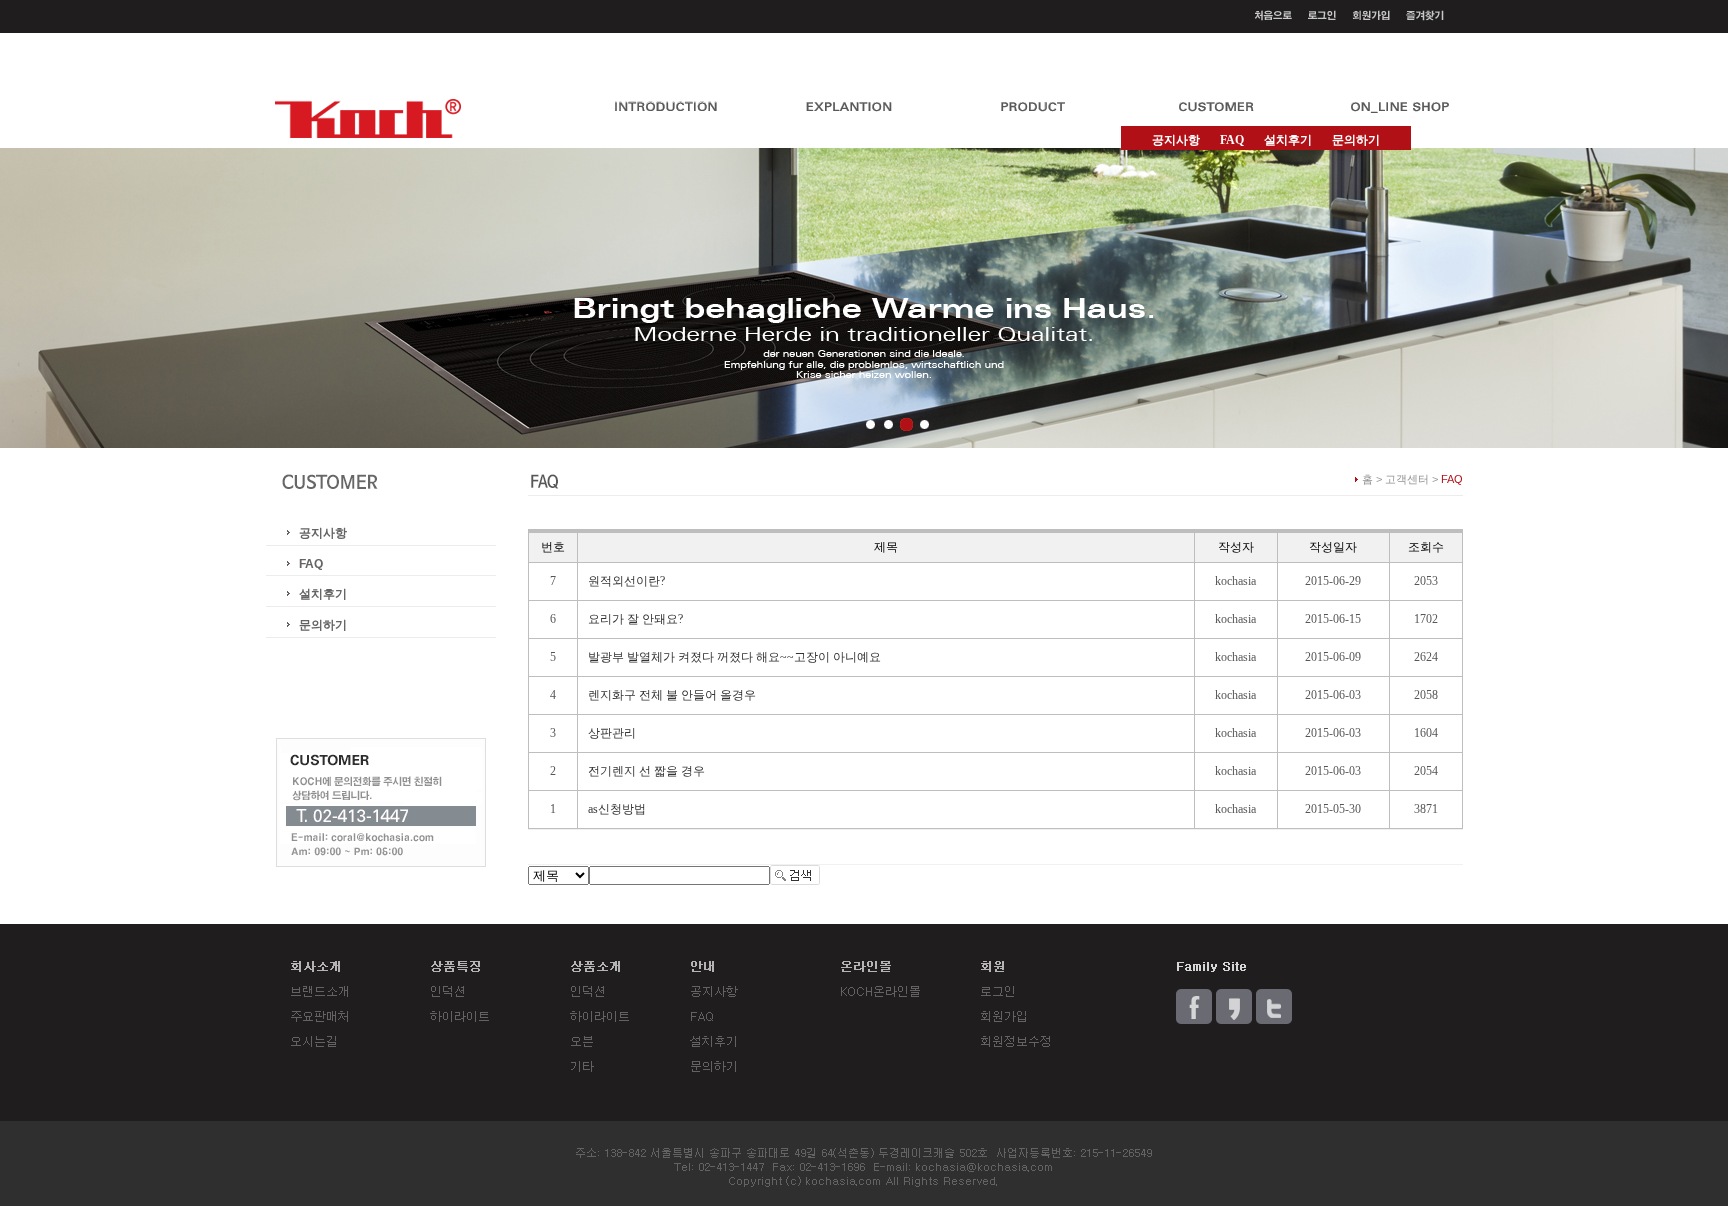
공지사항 (1176, 140)
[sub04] (924, 424)
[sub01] (870, 424)
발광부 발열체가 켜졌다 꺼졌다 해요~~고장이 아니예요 (734, 657)
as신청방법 (617, 809)
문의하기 (1356, 140)
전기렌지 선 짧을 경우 (646, 771)
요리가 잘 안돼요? (635, 619)
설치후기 (1288, 140)
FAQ (311, 564)
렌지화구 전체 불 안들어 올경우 (672, 695)
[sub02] (888, 424)
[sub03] (906, 424)
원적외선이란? (626, 581)
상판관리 (612, 733)
